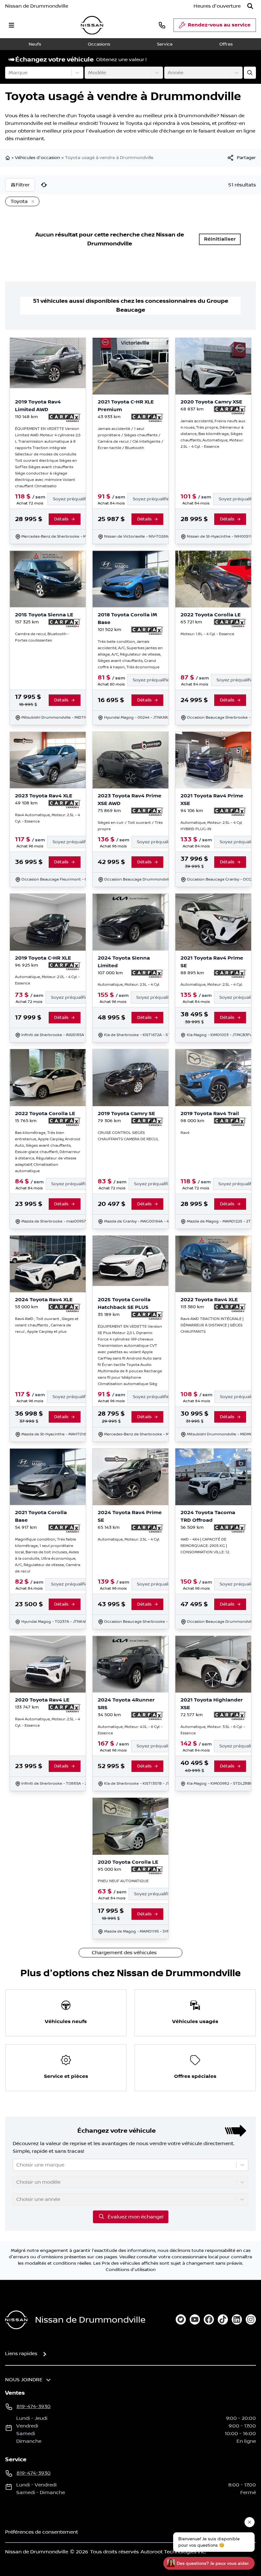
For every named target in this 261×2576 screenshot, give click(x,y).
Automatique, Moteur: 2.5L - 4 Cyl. (129, 985)
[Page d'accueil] (8, 158)
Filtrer (23, 185)
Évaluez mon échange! (135, 2217)
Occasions (99, 44)
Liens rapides (21, 2354)
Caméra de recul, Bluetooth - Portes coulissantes (42, 637)
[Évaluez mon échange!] (250, 73)
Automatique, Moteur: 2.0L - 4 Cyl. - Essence (47, 980)
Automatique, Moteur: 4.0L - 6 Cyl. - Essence (130, 1730)
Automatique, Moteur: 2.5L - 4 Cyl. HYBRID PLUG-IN (212, 826)
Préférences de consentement (42, 2532)
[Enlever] (32, 202)
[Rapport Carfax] (64, 418)
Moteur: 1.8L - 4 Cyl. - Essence (207, 634)
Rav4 (185, 1133)
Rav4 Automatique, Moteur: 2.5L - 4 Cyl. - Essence (47, 818)
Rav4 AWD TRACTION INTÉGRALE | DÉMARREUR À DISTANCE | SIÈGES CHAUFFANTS (212, 1325)
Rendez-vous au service (219, 25)
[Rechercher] (250, 6)
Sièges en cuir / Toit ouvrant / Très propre (130, 826)
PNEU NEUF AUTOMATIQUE (123, 1881)
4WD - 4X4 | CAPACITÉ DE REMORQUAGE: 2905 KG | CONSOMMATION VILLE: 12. (205, 1546)
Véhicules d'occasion (38, 158)
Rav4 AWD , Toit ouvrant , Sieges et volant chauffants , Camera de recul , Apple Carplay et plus (47, 1325)
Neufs (35, 44)
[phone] (162, 25)
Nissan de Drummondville (37, 6)
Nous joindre (24, 2380)
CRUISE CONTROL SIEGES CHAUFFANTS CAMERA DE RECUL (128, 1136)
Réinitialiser (220, 239)
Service (165, 44)
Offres (226, 44)
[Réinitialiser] (44, 185)
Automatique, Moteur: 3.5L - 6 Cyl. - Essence (213, 1730)
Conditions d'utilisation (131, 2270)
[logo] (92, 25)
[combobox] (9, 73)
